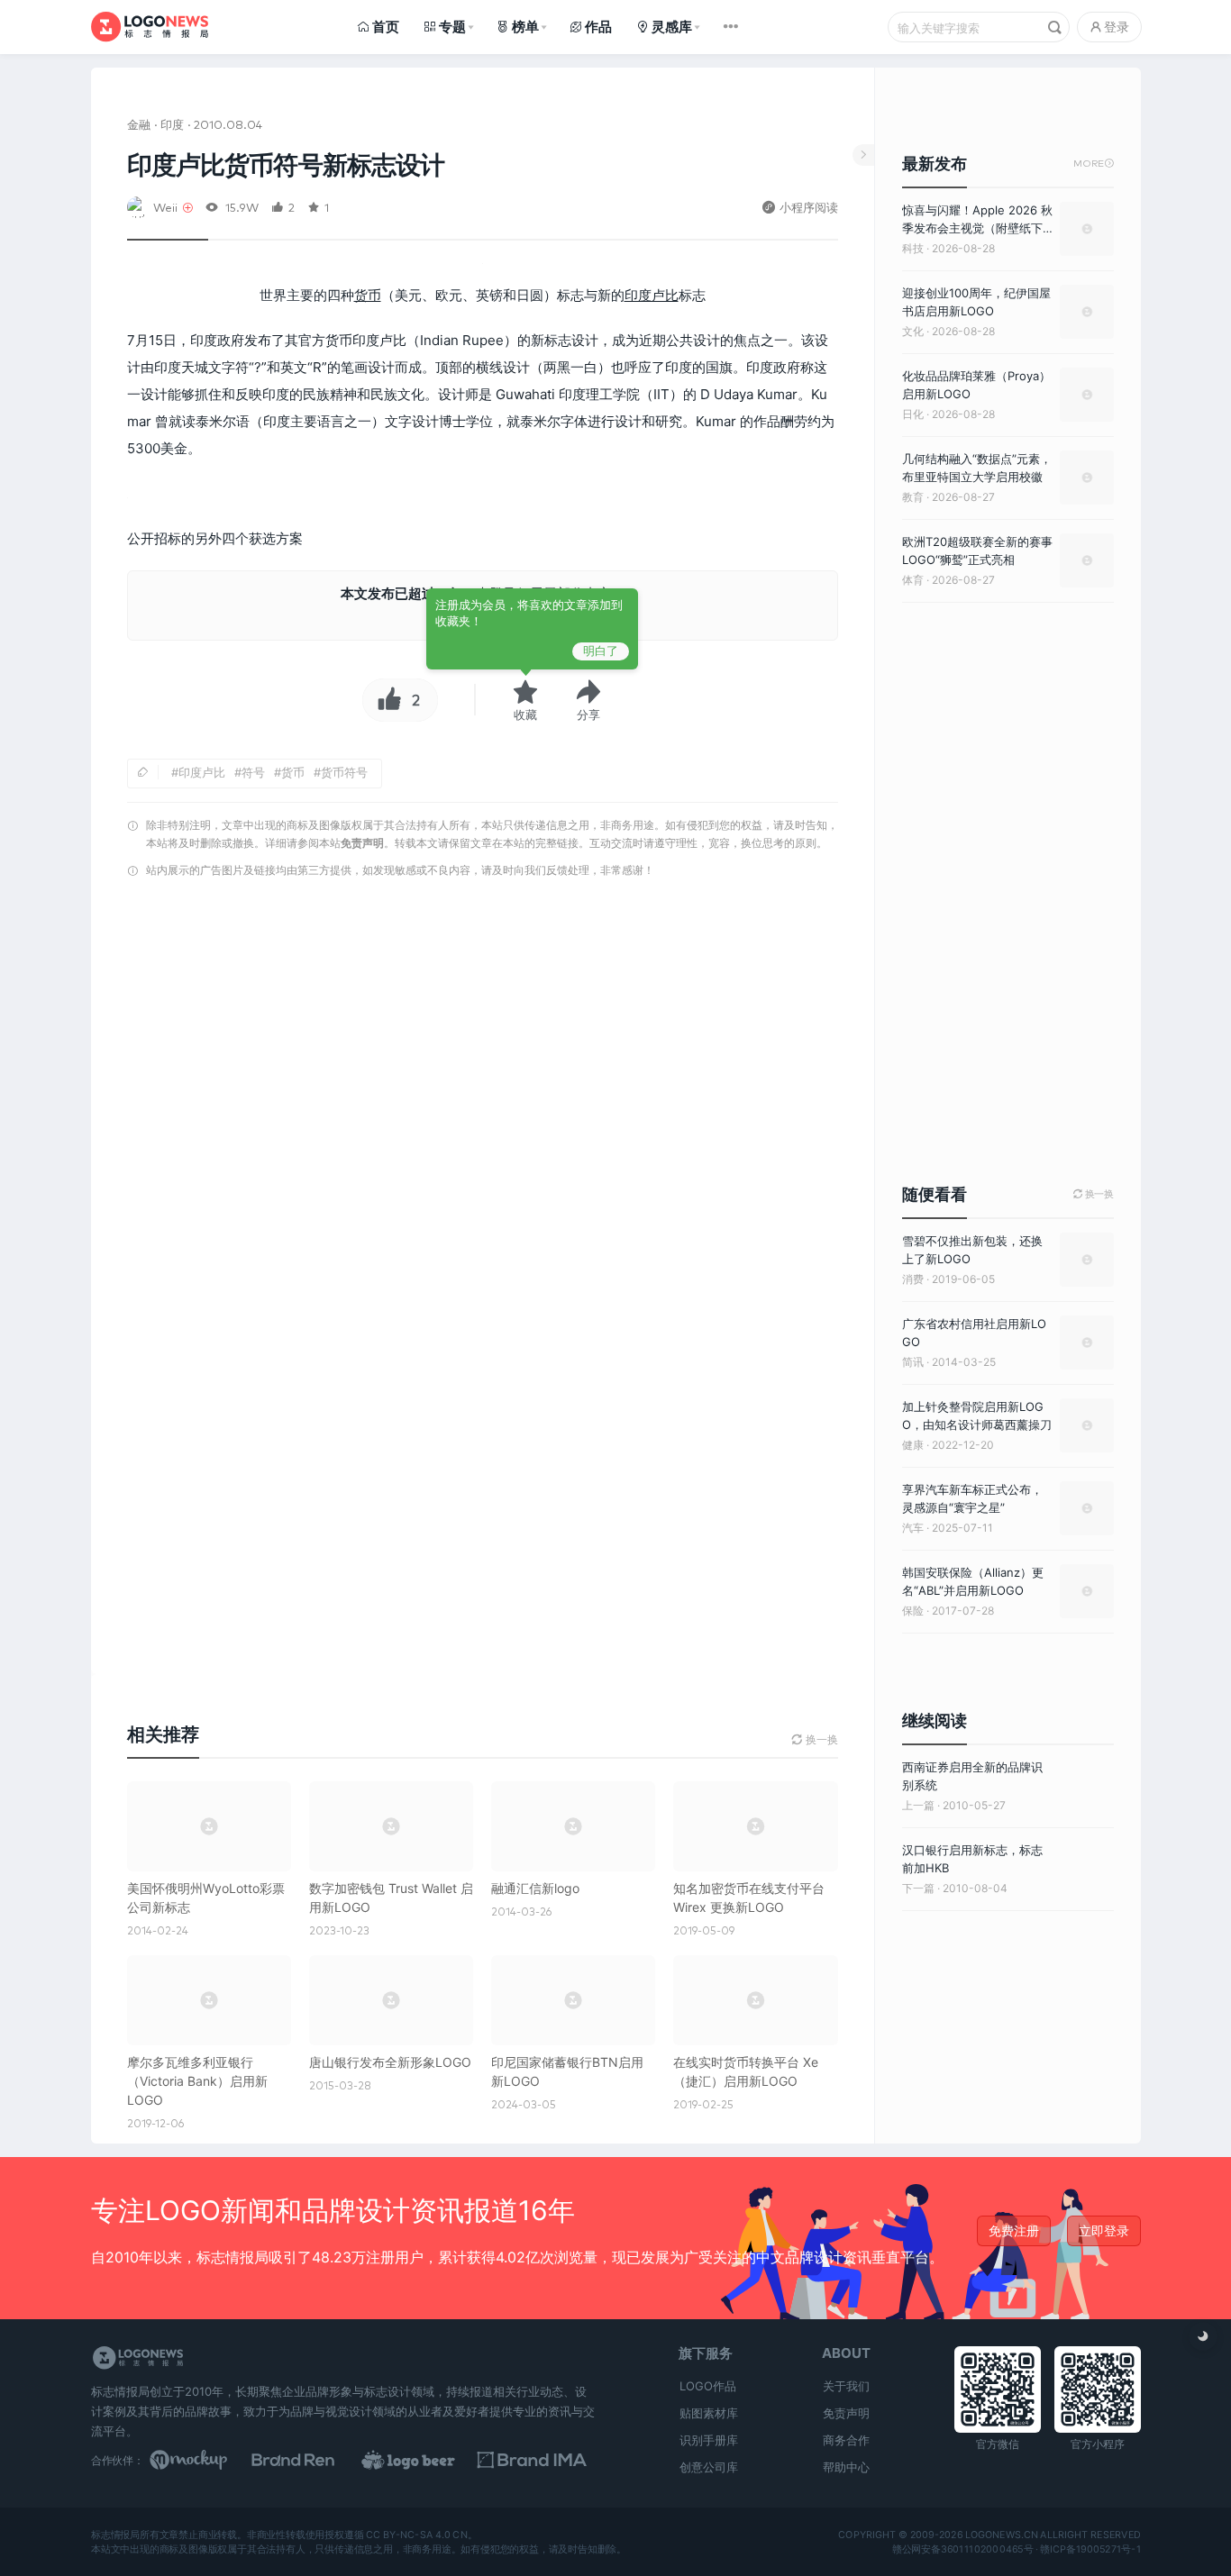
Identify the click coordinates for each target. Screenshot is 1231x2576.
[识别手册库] (540, 2460)
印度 (172, 124)
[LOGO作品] (428, 2460)
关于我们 (846, 2386)
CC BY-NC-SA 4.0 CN (416, 2535)
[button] (588, 700)
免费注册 (1014, 2230)
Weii (165, 207)
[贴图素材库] (205, 2460)
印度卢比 (652, 295)
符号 (253, 772)
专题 (452, 27)
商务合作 (846, 2440)
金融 (139, 124)
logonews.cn (1001, 2535)
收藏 (525, 715)
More (1094, 164)
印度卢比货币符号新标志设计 (286, 165)
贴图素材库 (709, 2413)
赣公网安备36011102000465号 (962, 2549)
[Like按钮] (385, 700)
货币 (368, 295)
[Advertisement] (483, 1116)
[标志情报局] (150, 27)
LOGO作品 (708, 2386)
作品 (598, 27)
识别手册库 (709, 2440)
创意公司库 (709, 2467)
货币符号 (344, 772)
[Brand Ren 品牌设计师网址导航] (316, 2460)
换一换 (1094, 1194)
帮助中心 (846, 2467)
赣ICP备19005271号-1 (1090, 2549)
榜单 (525, 27)
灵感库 (672, 27)
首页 (386, 27)
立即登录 (1104, 2230)
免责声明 (362, 843)
